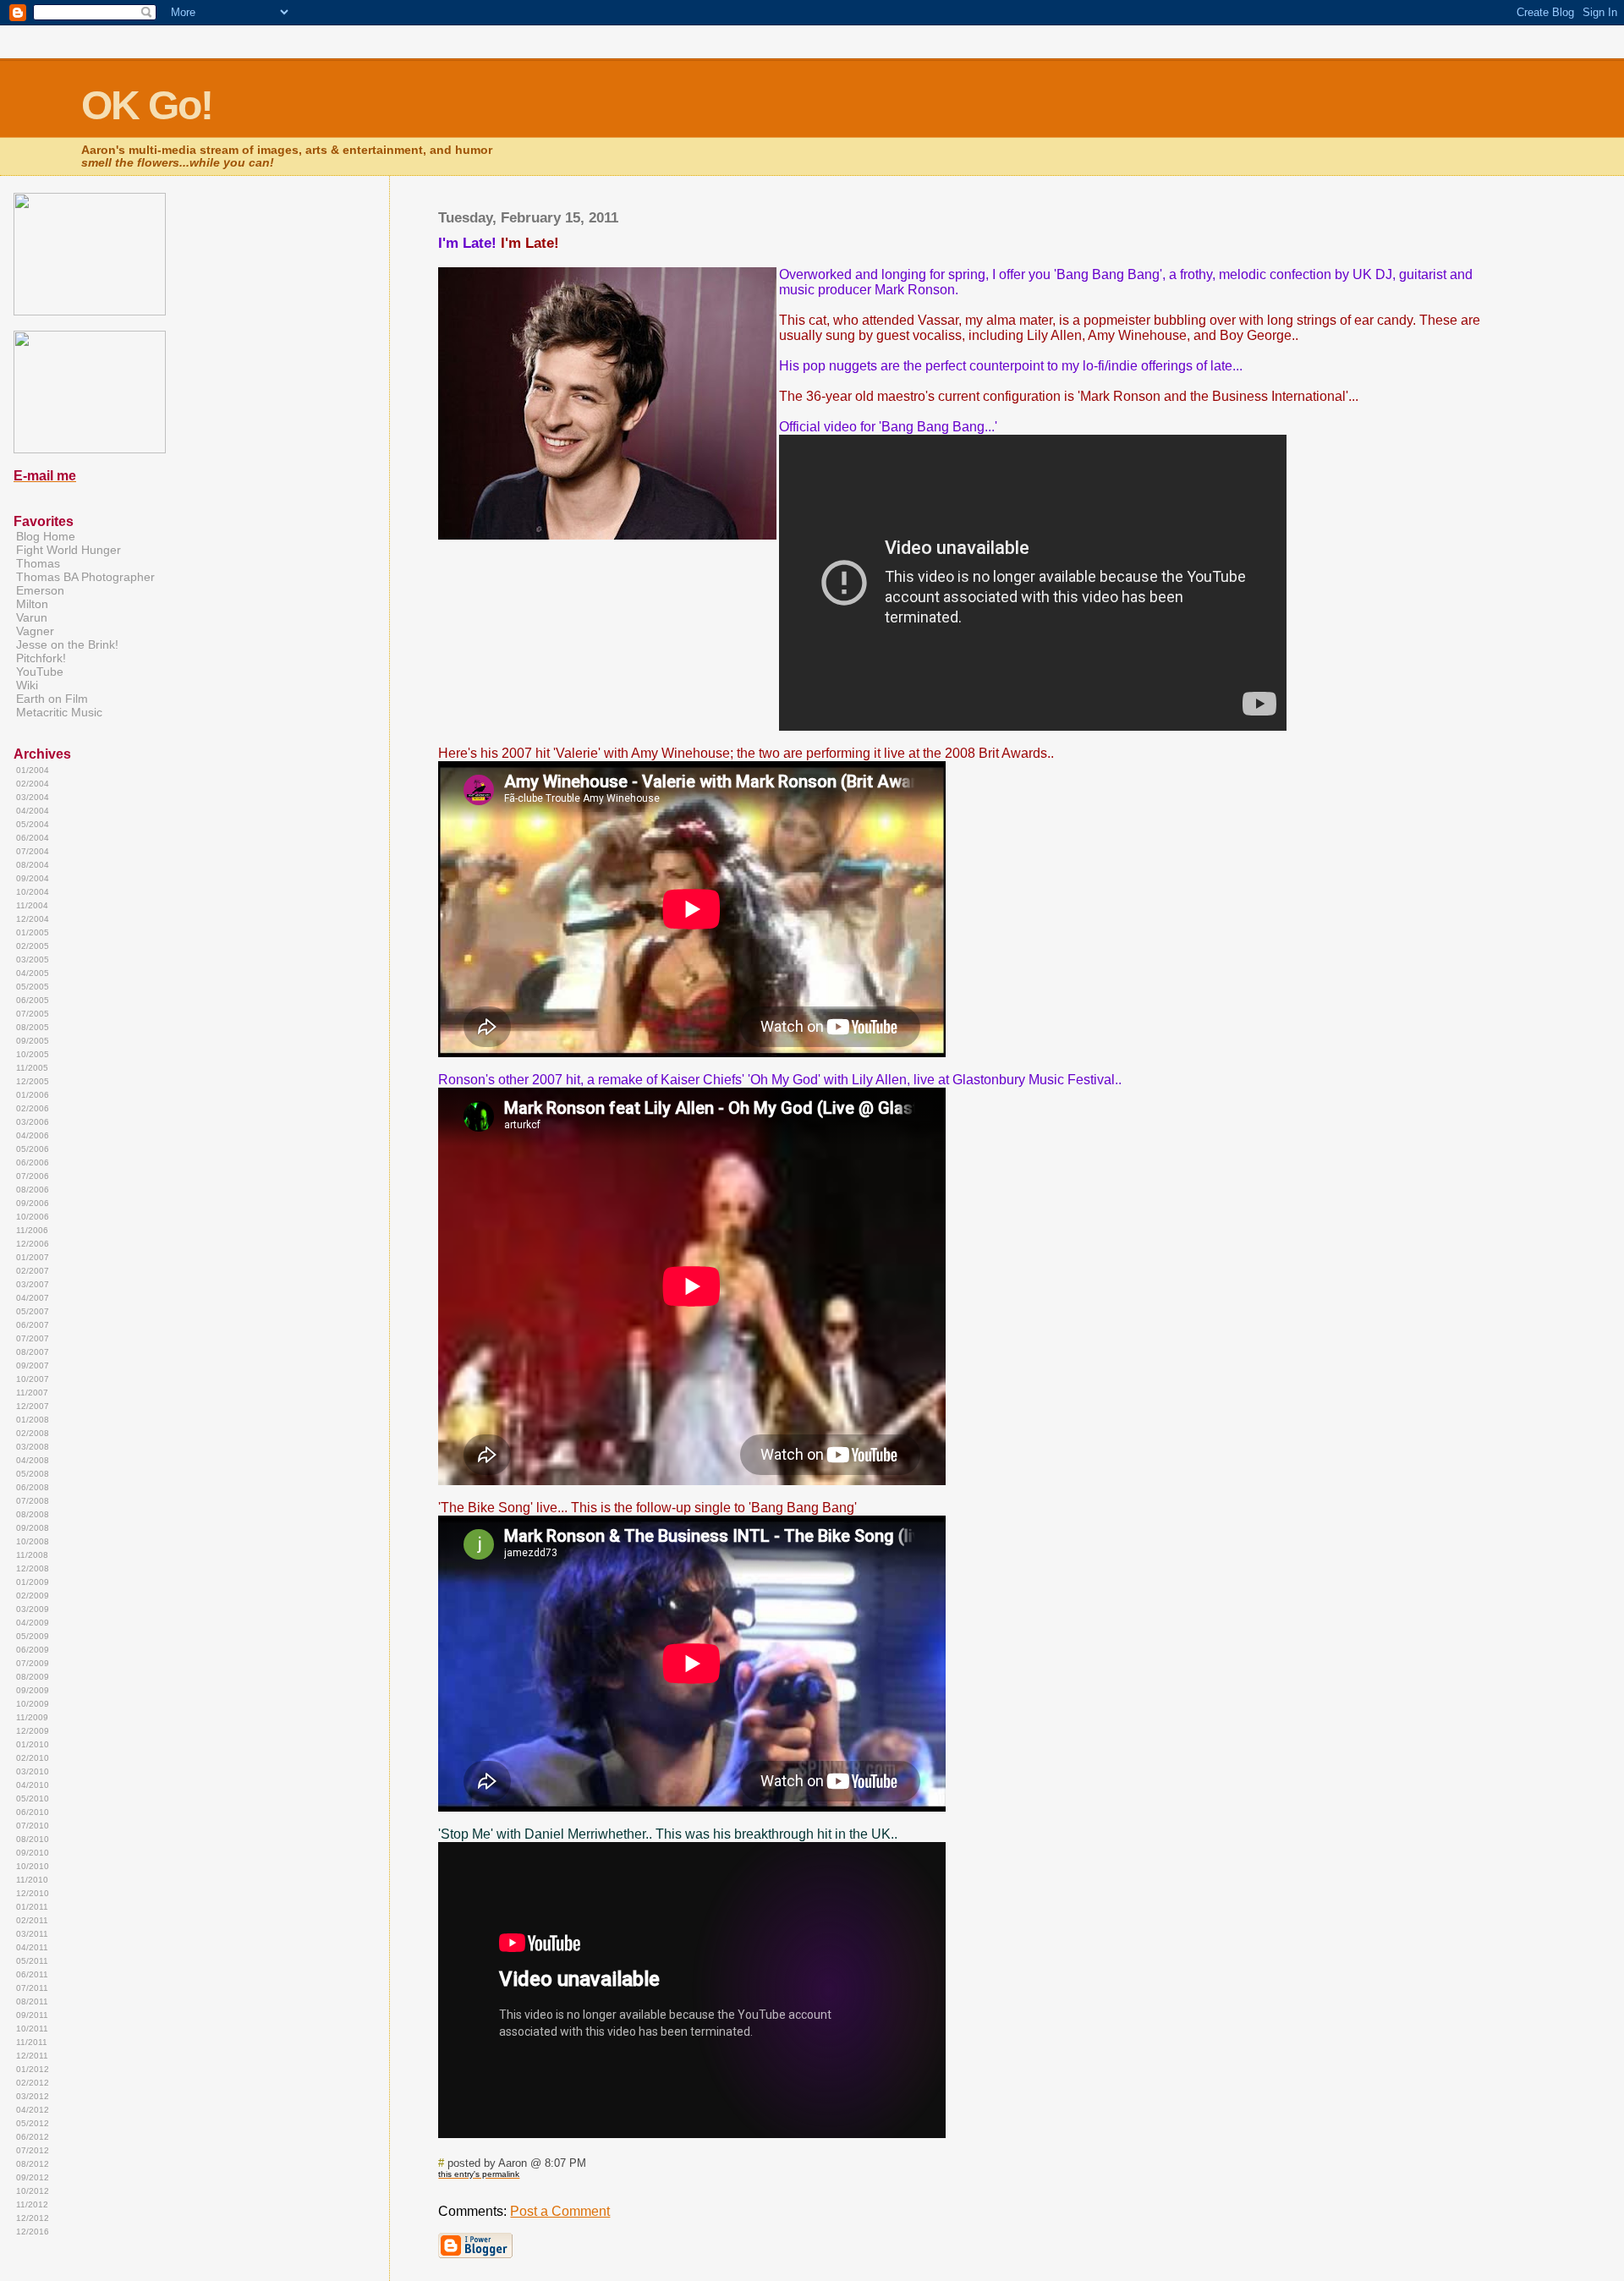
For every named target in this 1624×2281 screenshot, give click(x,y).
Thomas (38, 563)
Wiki (27, 685)
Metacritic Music (59, 712)
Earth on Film (52, 699)
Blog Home (46, 536)
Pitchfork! (41, 658)
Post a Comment (560, 2211)
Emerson (40, 590)
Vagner (35, 631)
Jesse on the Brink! (67, 644)
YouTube (40, 672)
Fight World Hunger (69, 550)
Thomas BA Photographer (85, 577)
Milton (32, 604)
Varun (32, 617)
